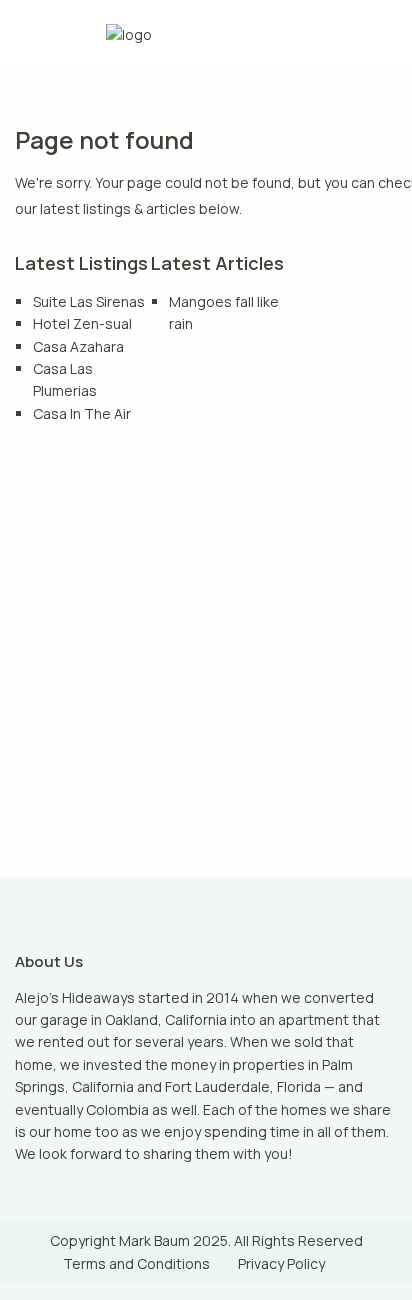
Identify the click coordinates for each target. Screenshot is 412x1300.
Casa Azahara (78, 346)
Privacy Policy (281, 1263)
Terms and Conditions (136, 1263)
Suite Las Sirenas (89, 301)
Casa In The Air (82, 413)
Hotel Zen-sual (82, 323)
